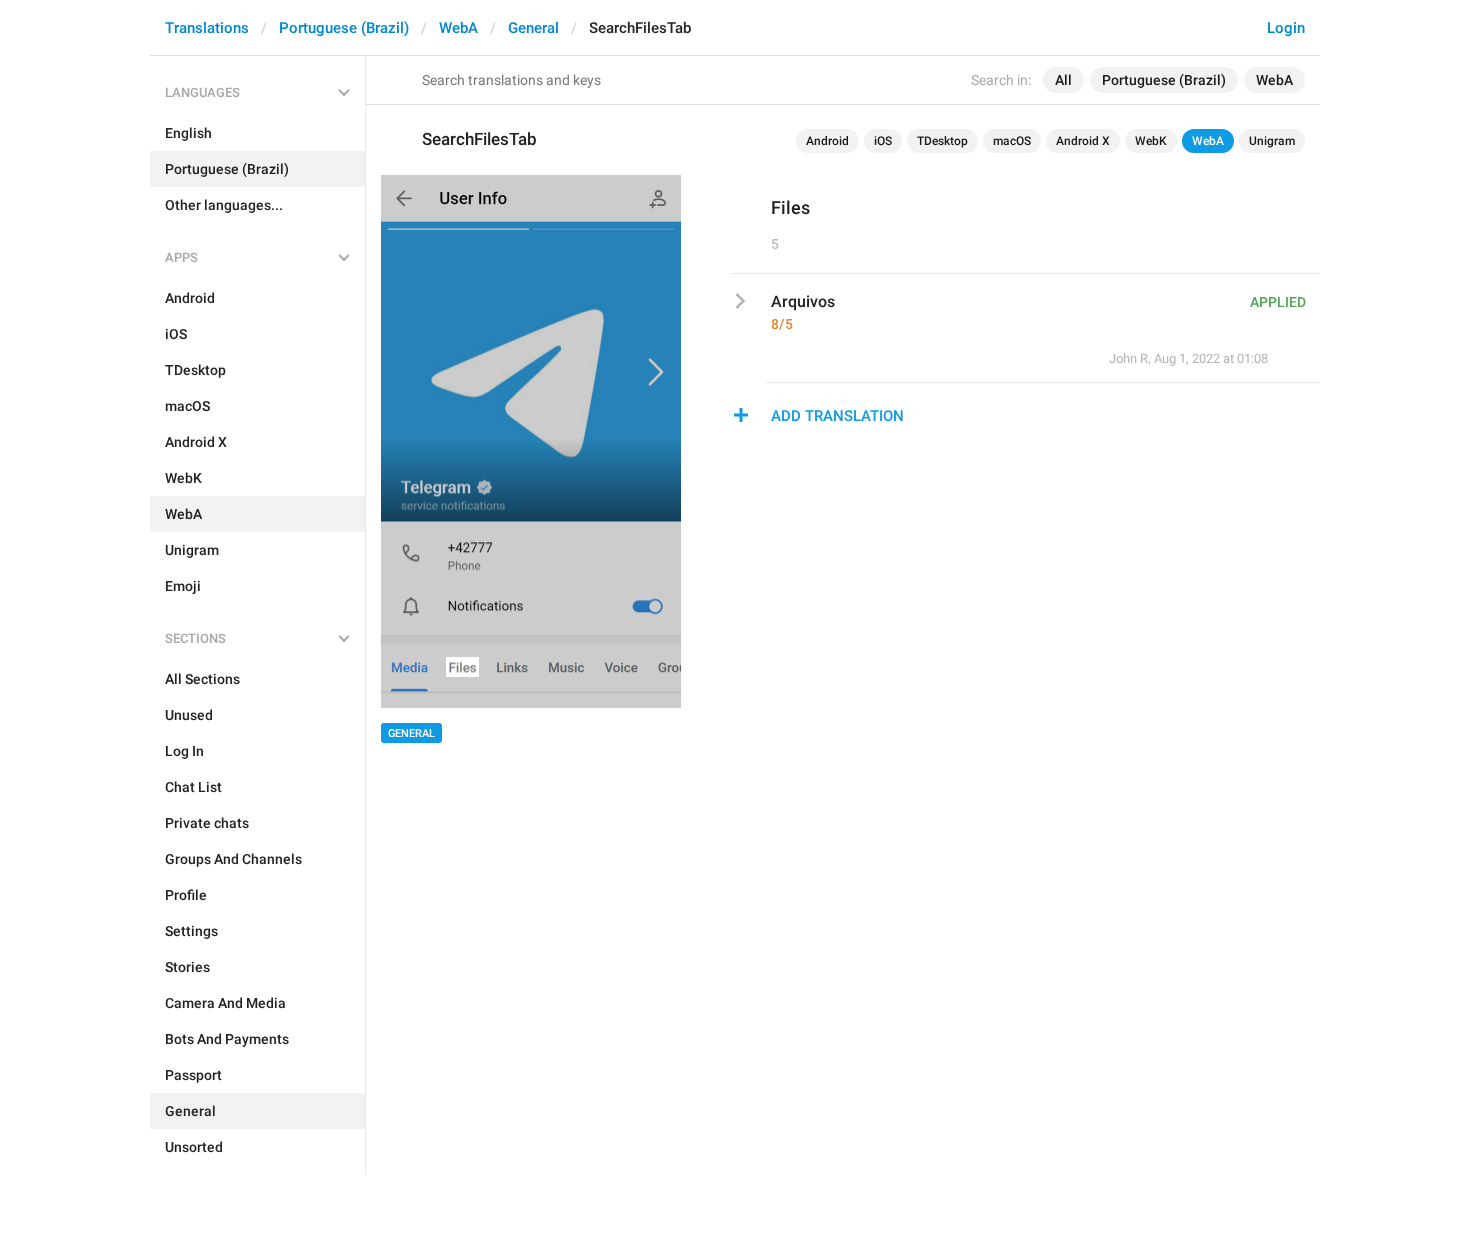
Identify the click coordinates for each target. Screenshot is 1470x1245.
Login (1286, 28)
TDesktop (942, 141)
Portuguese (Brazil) (344, 28)
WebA (458, 28)
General (533, 28)
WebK (1151, 141)
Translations (207, 28)
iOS (883, 141)
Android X (1083, 141)
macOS (1012, 141)
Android (827, 141)
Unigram (1272, 141)
